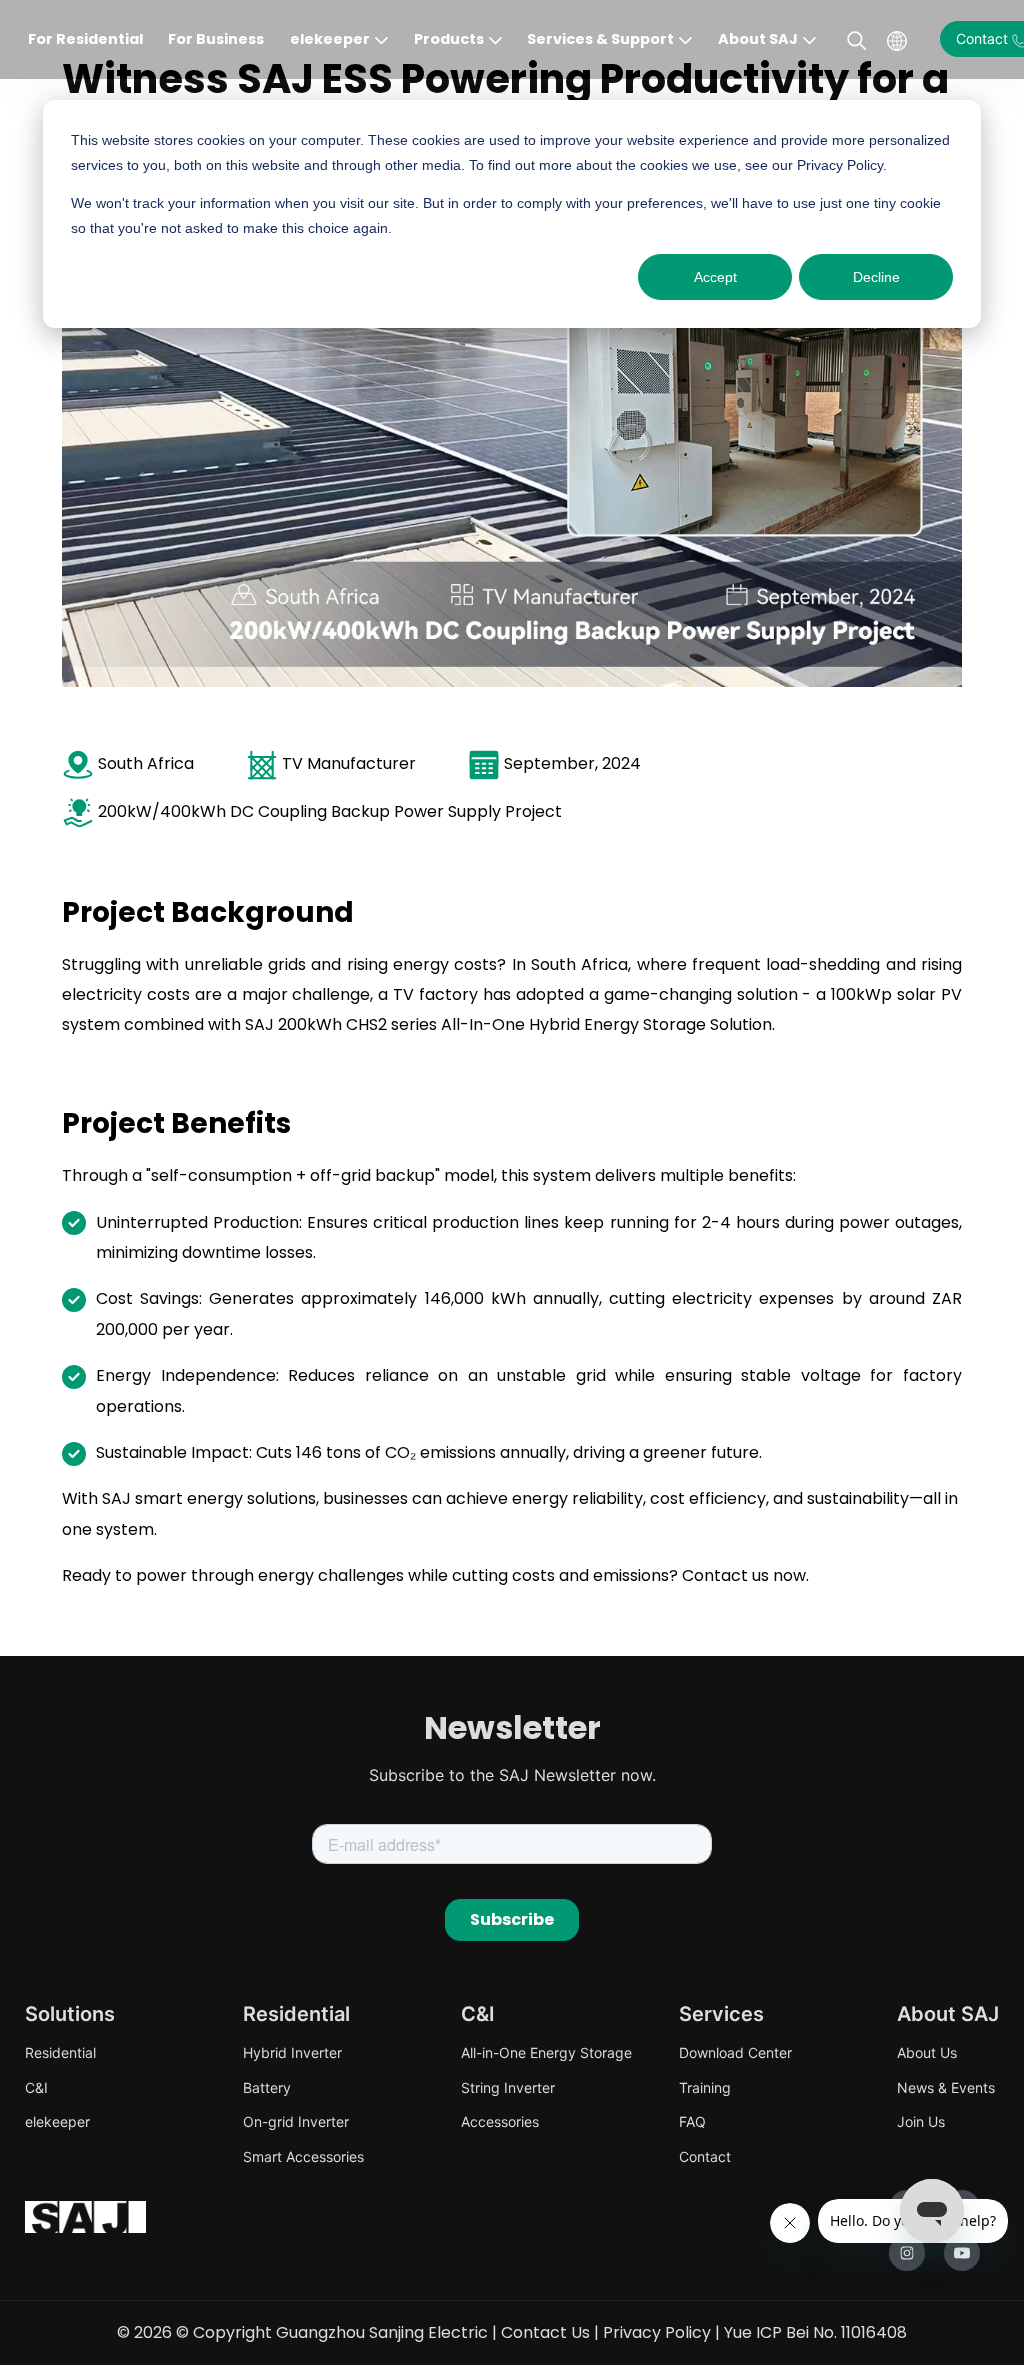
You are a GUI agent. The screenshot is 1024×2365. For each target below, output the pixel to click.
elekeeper (330, 39)
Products (449, 39)
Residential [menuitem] (60, 2052)
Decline (876, 277)
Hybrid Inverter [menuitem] (292, 2052)
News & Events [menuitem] (946, 2087)
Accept (715, 277)
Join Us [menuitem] (921, 2121)
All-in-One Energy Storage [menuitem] (546, 2052)
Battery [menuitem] (267, 2087)
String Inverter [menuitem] (508, 2087)
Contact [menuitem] (705, 2156)
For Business (216, 39)
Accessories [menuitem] (500, 2121)
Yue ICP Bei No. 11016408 (815, 2332)
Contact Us (545, 2332)
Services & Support (600, 39)
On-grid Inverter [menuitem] (296, 2121)
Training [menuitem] (705, 2087)
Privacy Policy (657, 2332)
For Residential (85, 39)
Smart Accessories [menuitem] (303, 2156)
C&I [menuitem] (36, 2087)
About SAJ (758, 39)
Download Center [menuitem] (735, 2052)
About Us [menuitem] (927, 2052)
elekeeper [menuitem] (57, 2121)
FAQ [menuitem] (692, 2121)
